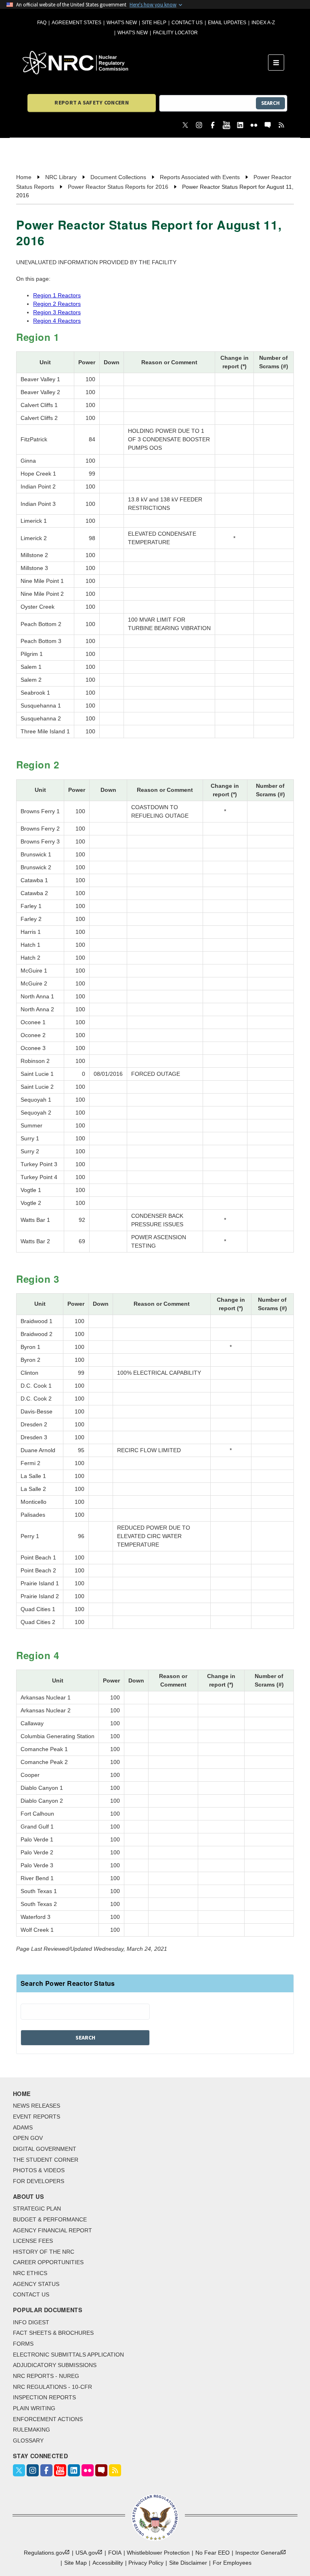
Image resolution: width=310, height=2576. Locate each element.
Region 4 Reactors (57, 321)
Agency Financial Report (52, 2230)
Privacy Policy (146, 2563)
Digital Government (45, 2149)
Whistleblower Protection (158, 2553)
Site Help (154, 23)
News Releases (37, 2106)
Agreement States (76, 23)
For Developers (39, 2181)
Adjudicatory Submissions (55, 2365)
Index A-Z (263, 23)
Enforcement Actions (48, 2419)
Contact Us (187, 23)
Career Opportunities (48, 2262)
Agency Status (36, 2284)
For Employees (232, 2563)
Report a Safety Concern (91, 102)
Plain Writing (34, 2408)
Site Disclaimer (188, 2563)
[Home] (145, 63)
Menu (279, 63)
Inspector (258, 2553)
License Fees (33, 2241)
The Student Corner (46, 2160)
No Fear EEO (213, 2553)
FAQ (42, 23)
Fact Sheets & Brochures (53, 2333)
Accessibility (108, 2563)
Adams (23, 2127)
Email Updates (227, 23)
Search (270, 103)
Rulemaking (31, 2430)
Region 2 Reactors (57, 304)
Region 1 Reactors (57, 295)
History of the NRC (44, 2252)
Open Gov (28, 2138)
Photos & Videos (39, 2170)
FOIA (115, 2553)
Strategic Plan (37, 2209)
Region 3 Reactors (57, 312)
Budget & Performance (50, 2219)
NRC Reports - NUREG (46, 2376)
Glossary (28, 2440)
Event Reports (37, 2117)
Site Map (75, 2563)
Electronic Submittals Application (68, 2355)
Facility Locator (175, 33)
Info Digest (31, 2322)
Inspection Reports (44, 2397)
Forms (23, 2344)
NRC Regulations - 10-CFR (52, 2387)
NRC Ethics (30, 2273)
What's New (122, 23)
